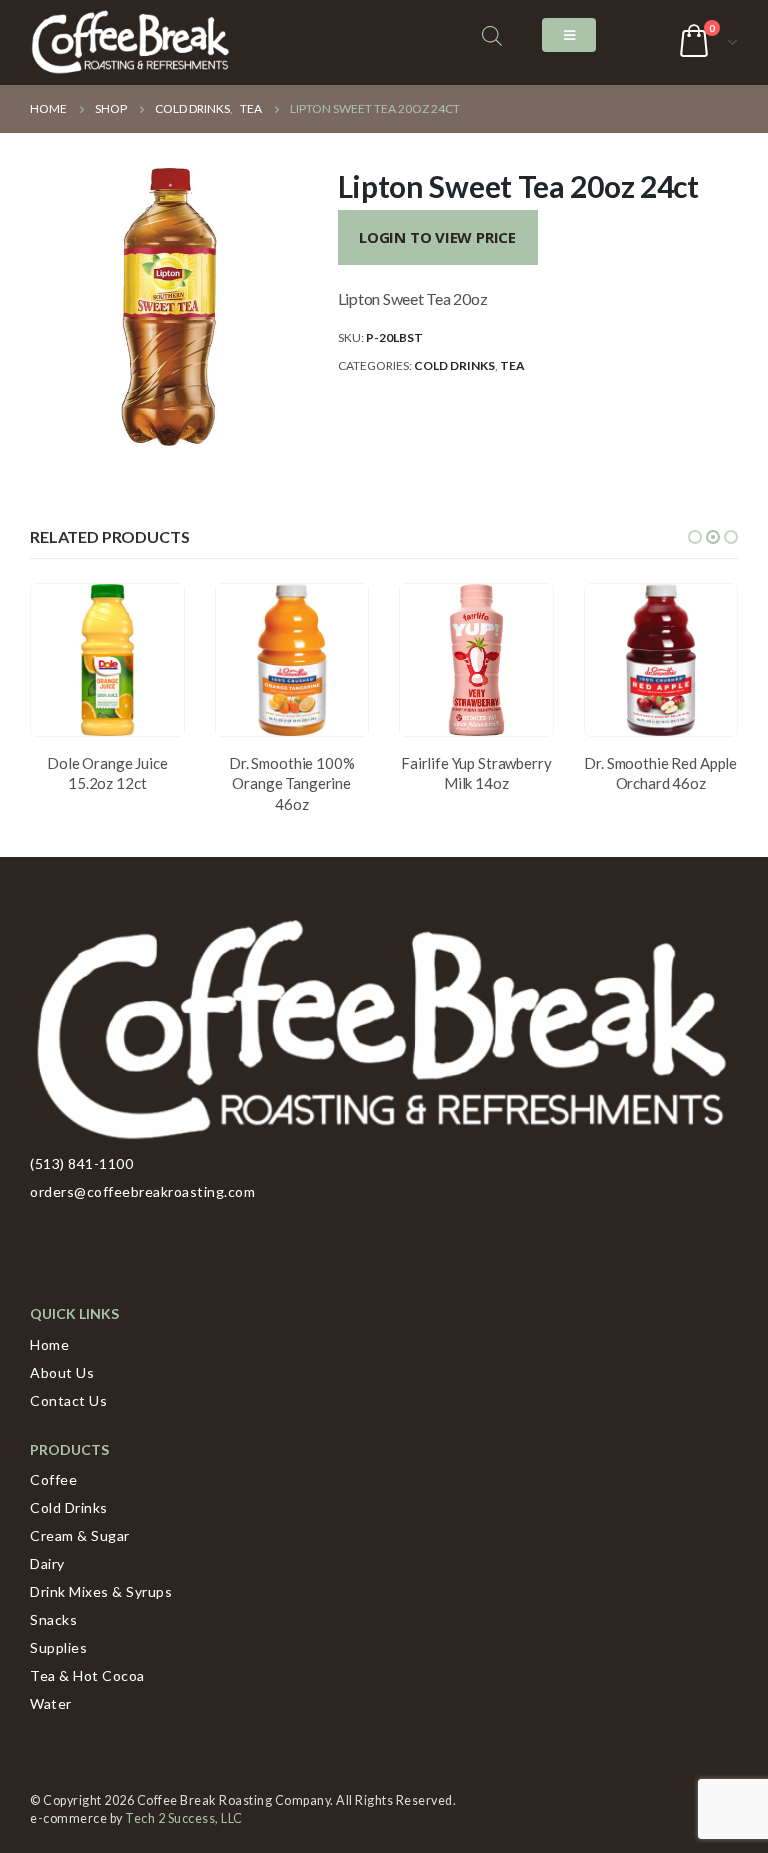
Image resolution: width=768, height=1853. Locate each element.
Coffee (53, 1479)
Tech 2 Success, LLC (184, 1818)
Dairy (47, 1563)
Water (51, 1703)
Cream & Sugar (80, 1535)
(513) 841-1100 (81, 1163)
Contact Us (68, 1400)
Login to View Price (437, 237)
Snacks (53, 1619)
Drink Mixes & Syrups (101, 1591)
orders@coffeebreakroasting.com (142, 1191)
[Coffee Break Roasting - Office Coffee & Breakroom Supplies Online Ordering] (130, 42)
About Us (62, 1372)
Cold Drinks (454, 365)
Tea (512, 365)
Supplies (58, 1647)
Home (49, 1344)
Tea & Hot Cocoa (87, 1675)
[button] (695, 537)
